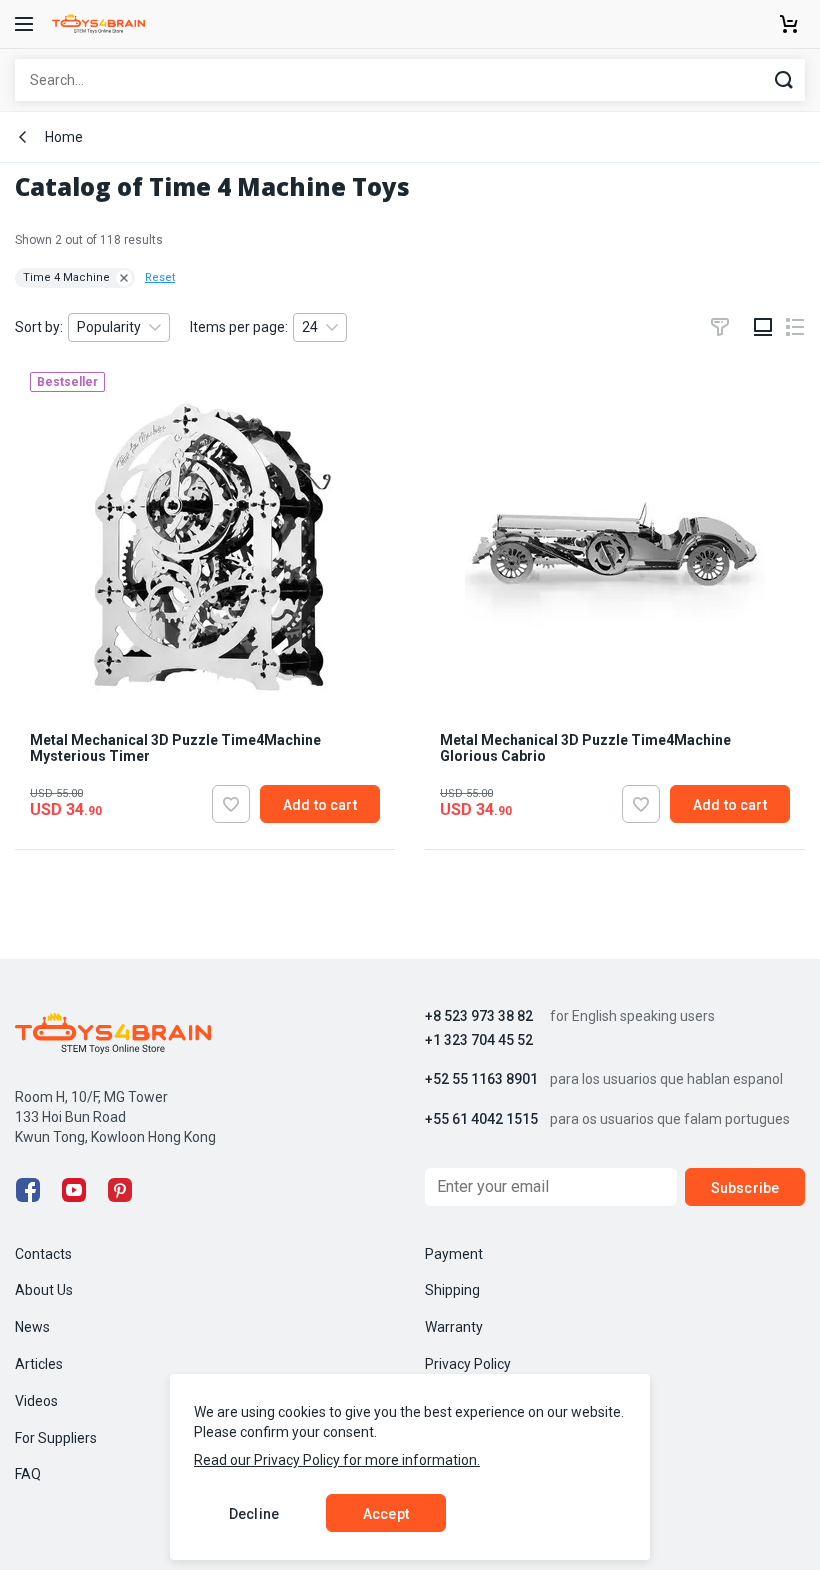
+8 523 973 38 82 (479, 1016)
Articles (39, 1364)
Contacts (43, 1254)
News (32, 1327)
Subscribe (745, 1188)
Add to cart (320, 805)
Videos (36, 1401)
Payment (454, 1254)
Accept (386, 1514)
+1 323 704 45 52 (479, 1040)
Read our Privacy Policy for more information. (337, 1460)
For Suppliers (56, 1438)
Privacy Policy (468, 1364)
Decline (254, 1514)
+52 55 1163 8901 (481, 1079)
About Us (44, 1290)
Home (64, 137)
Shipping (452, 1290)
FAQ (28, 1474)
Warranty (454, 1327)
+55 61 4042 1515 (481, 1119)
